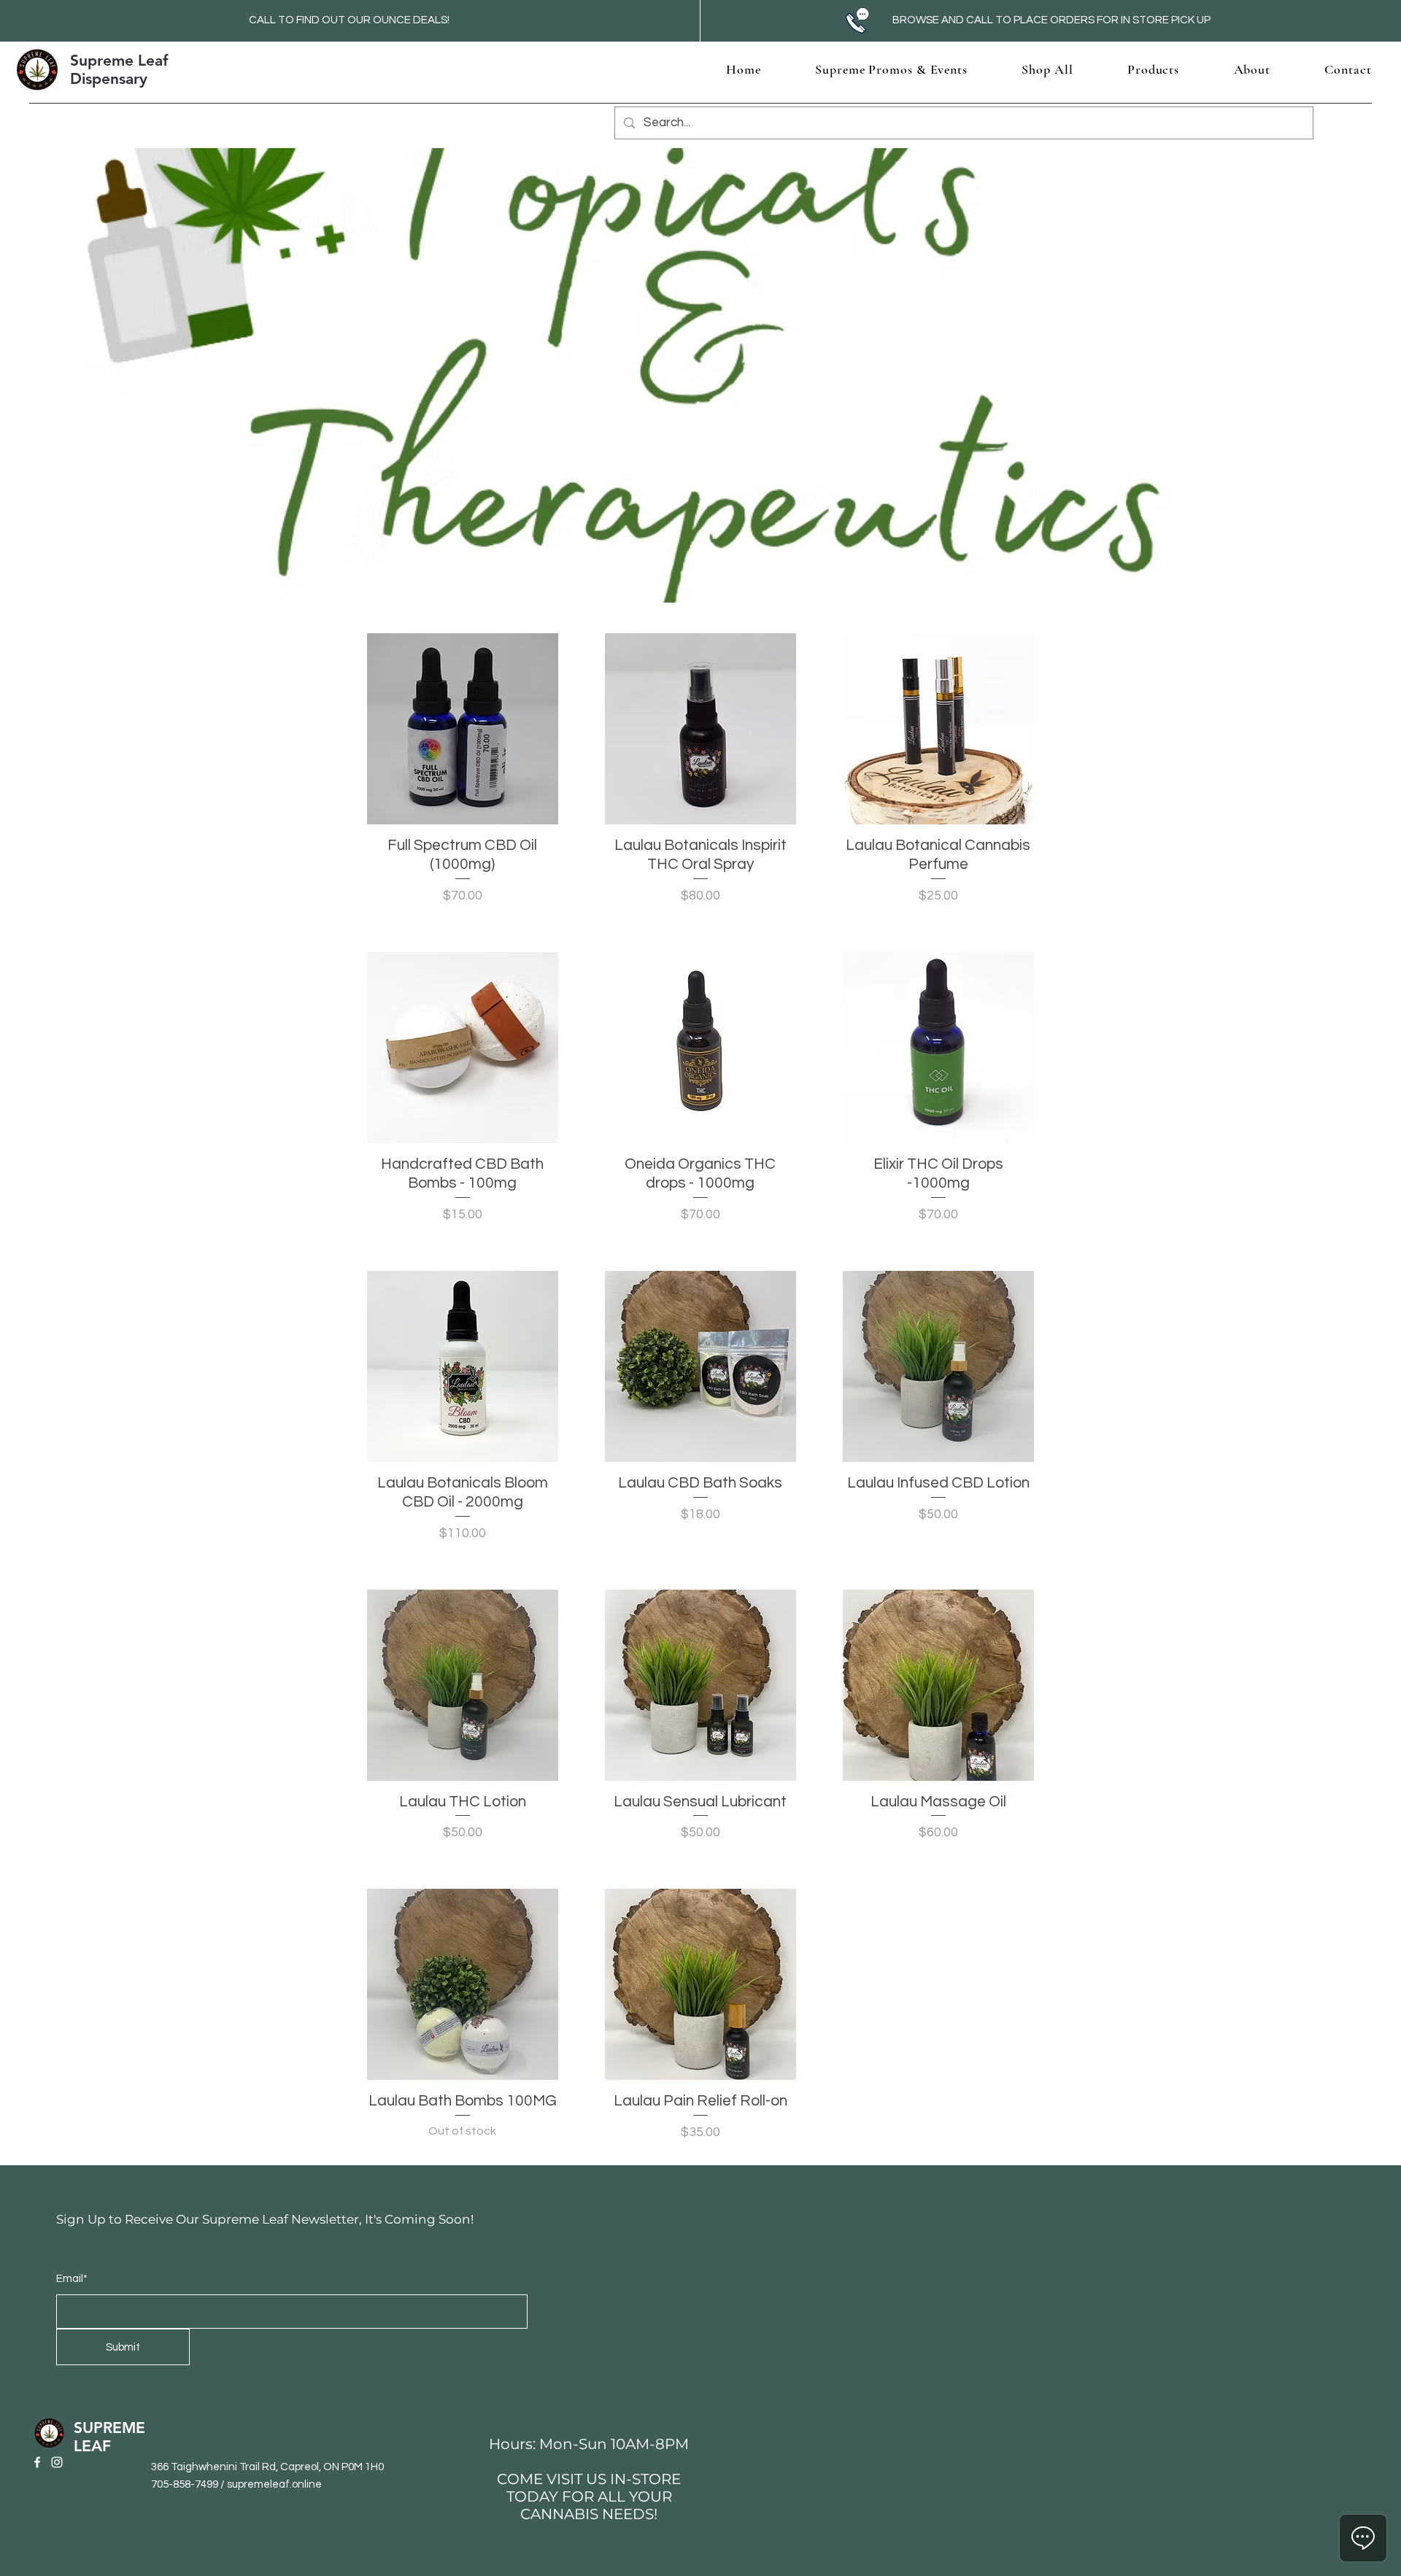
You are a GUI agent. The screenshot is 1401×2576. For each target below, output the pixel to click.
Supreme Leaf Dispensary (119, 69)
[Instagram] (57, 2462)
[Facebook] (37, 2462)
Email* (72, 2279)
